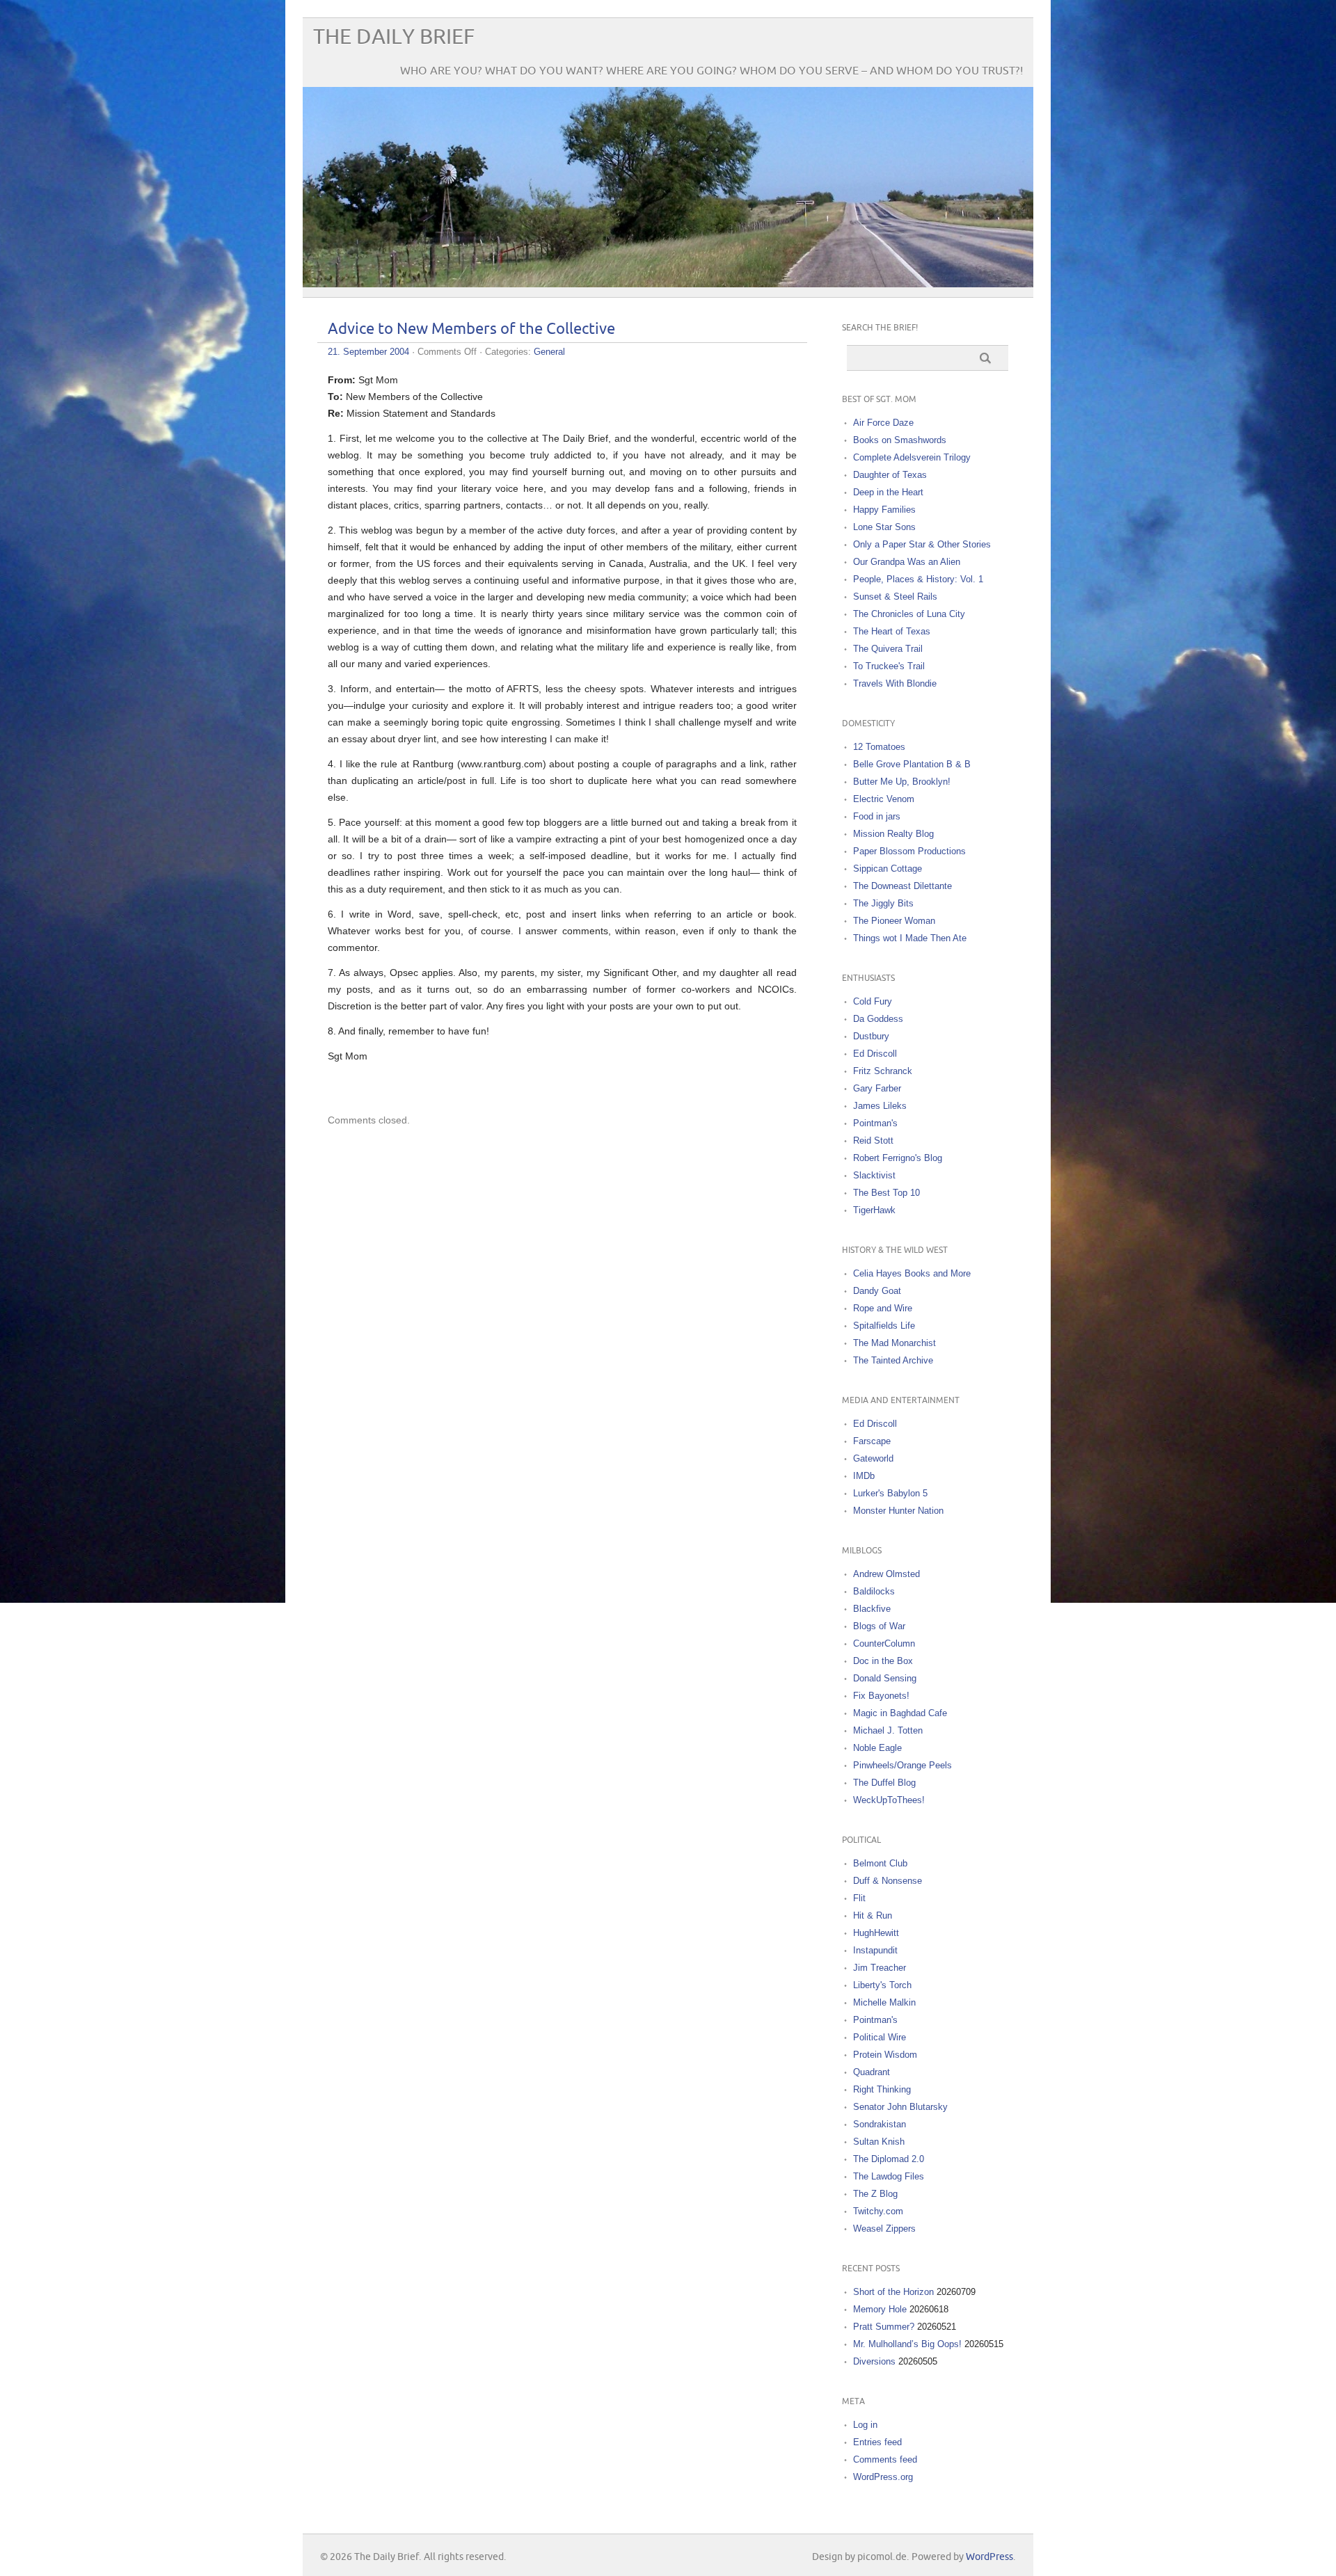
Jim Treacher (880, 1968)
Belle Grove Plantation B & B (912, 764)
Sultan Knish (879, 2142)
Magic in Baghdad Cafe (900, 1713)
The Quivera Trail (888, 649)
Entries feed (877, 2442)
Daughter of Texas (890, 475)
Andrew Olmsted (886, 1574)
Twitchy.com (878, 2211)
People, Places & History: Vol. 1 (918, 579)
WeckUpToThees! (889, 1800)
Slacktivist (874, 1175)
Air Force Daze (883, 423)
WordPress (989, 2557)
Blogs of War (879, 1626)
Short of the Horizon (893, 2292)
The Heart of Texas (892, 631)
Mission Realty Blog (893, 834)
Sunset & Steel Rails (895, 597)
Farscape (872, 1441)
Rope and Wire (883, 1308)
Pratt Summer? (884, 2327)
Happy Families (884, 510)
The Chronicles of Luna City (909, 614)
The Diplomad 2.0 (889, 2159)
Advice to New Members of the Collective (471, 329)
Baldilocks (874, 1591)
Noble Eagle (877, 1748)
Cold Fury (873, 1001)
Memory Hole (880, 2309)
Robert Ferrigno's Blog (898, 1158)
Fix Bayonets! (881, 1696)
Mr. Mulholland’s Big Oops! (907, 2344)
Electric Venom (884, 799)
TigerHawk (874, 1210)
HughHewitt (876, 1933)
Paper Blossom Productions (909, 851)
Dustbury (871, 1036)
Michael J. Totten (888, 1730)
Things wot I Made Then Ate (910, 938)
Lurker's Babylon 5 (890, 1493)
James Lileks (880, 1106)
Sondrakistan (880, 2124)
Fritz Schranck (883, 1071)
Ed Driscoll (875, 1054)
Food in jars (877, 816)
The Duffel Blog (884, 1783)
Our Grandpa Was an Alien (907, 562)
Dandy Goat (877, 1291)
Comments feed (885, 2459)
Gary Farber (877, 1088)
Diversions (874, 2361)
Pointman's (875, 1123)
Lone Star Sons (884, 527)
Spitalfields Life (884, 1326)
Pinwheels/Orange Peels (902, 1765)
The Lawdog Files (889, 2176)
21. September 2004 (368, 352)
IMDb (864, 1476)
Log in (865, 2425)
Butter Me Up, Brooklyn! (902, 782)
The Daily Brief (394, 37)
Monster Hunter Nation (898, 1511)
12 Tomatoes (879, 747)
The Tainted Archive (893, 1360)
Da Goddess (878, 1019)
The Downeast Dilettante (902, 886)
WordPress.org (883, 2477)
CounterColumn (884, 1643)
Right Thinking (882, 2089)
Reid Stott (873, 1141)
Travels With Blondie (895, 683)
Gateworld (873, 1458)
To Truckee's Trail (889, 666)
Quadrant (872, 2072)
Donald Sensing (885, 1678)
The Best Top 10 (886, 1193)
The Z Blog (875, 2194)
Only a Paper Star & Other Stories (922, 544)
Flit (859, 1898)
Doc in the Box (883, 1661)
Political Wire (880, 2037)
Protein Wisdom (885, 2055)
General (549, 352)
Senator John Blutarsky (900, 2107)
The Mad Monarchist (894, 1343)
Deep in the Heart (888, 492)
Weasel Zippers (884, 2229)
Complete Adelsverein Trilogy (912, 457)
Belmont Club (880, 1863)
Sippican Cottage (888, 869)
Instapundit (875, 1950)
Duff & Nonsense (888, 1881)
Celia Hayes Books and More (912, 1273)
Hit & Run (873, 1915)
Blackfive (872, 1609)
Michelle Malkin (884, 2002)
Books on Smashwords (900, 440)
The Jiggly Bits (883, 903)
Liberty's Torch (882, 1985)
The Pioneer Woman (894, 921)
